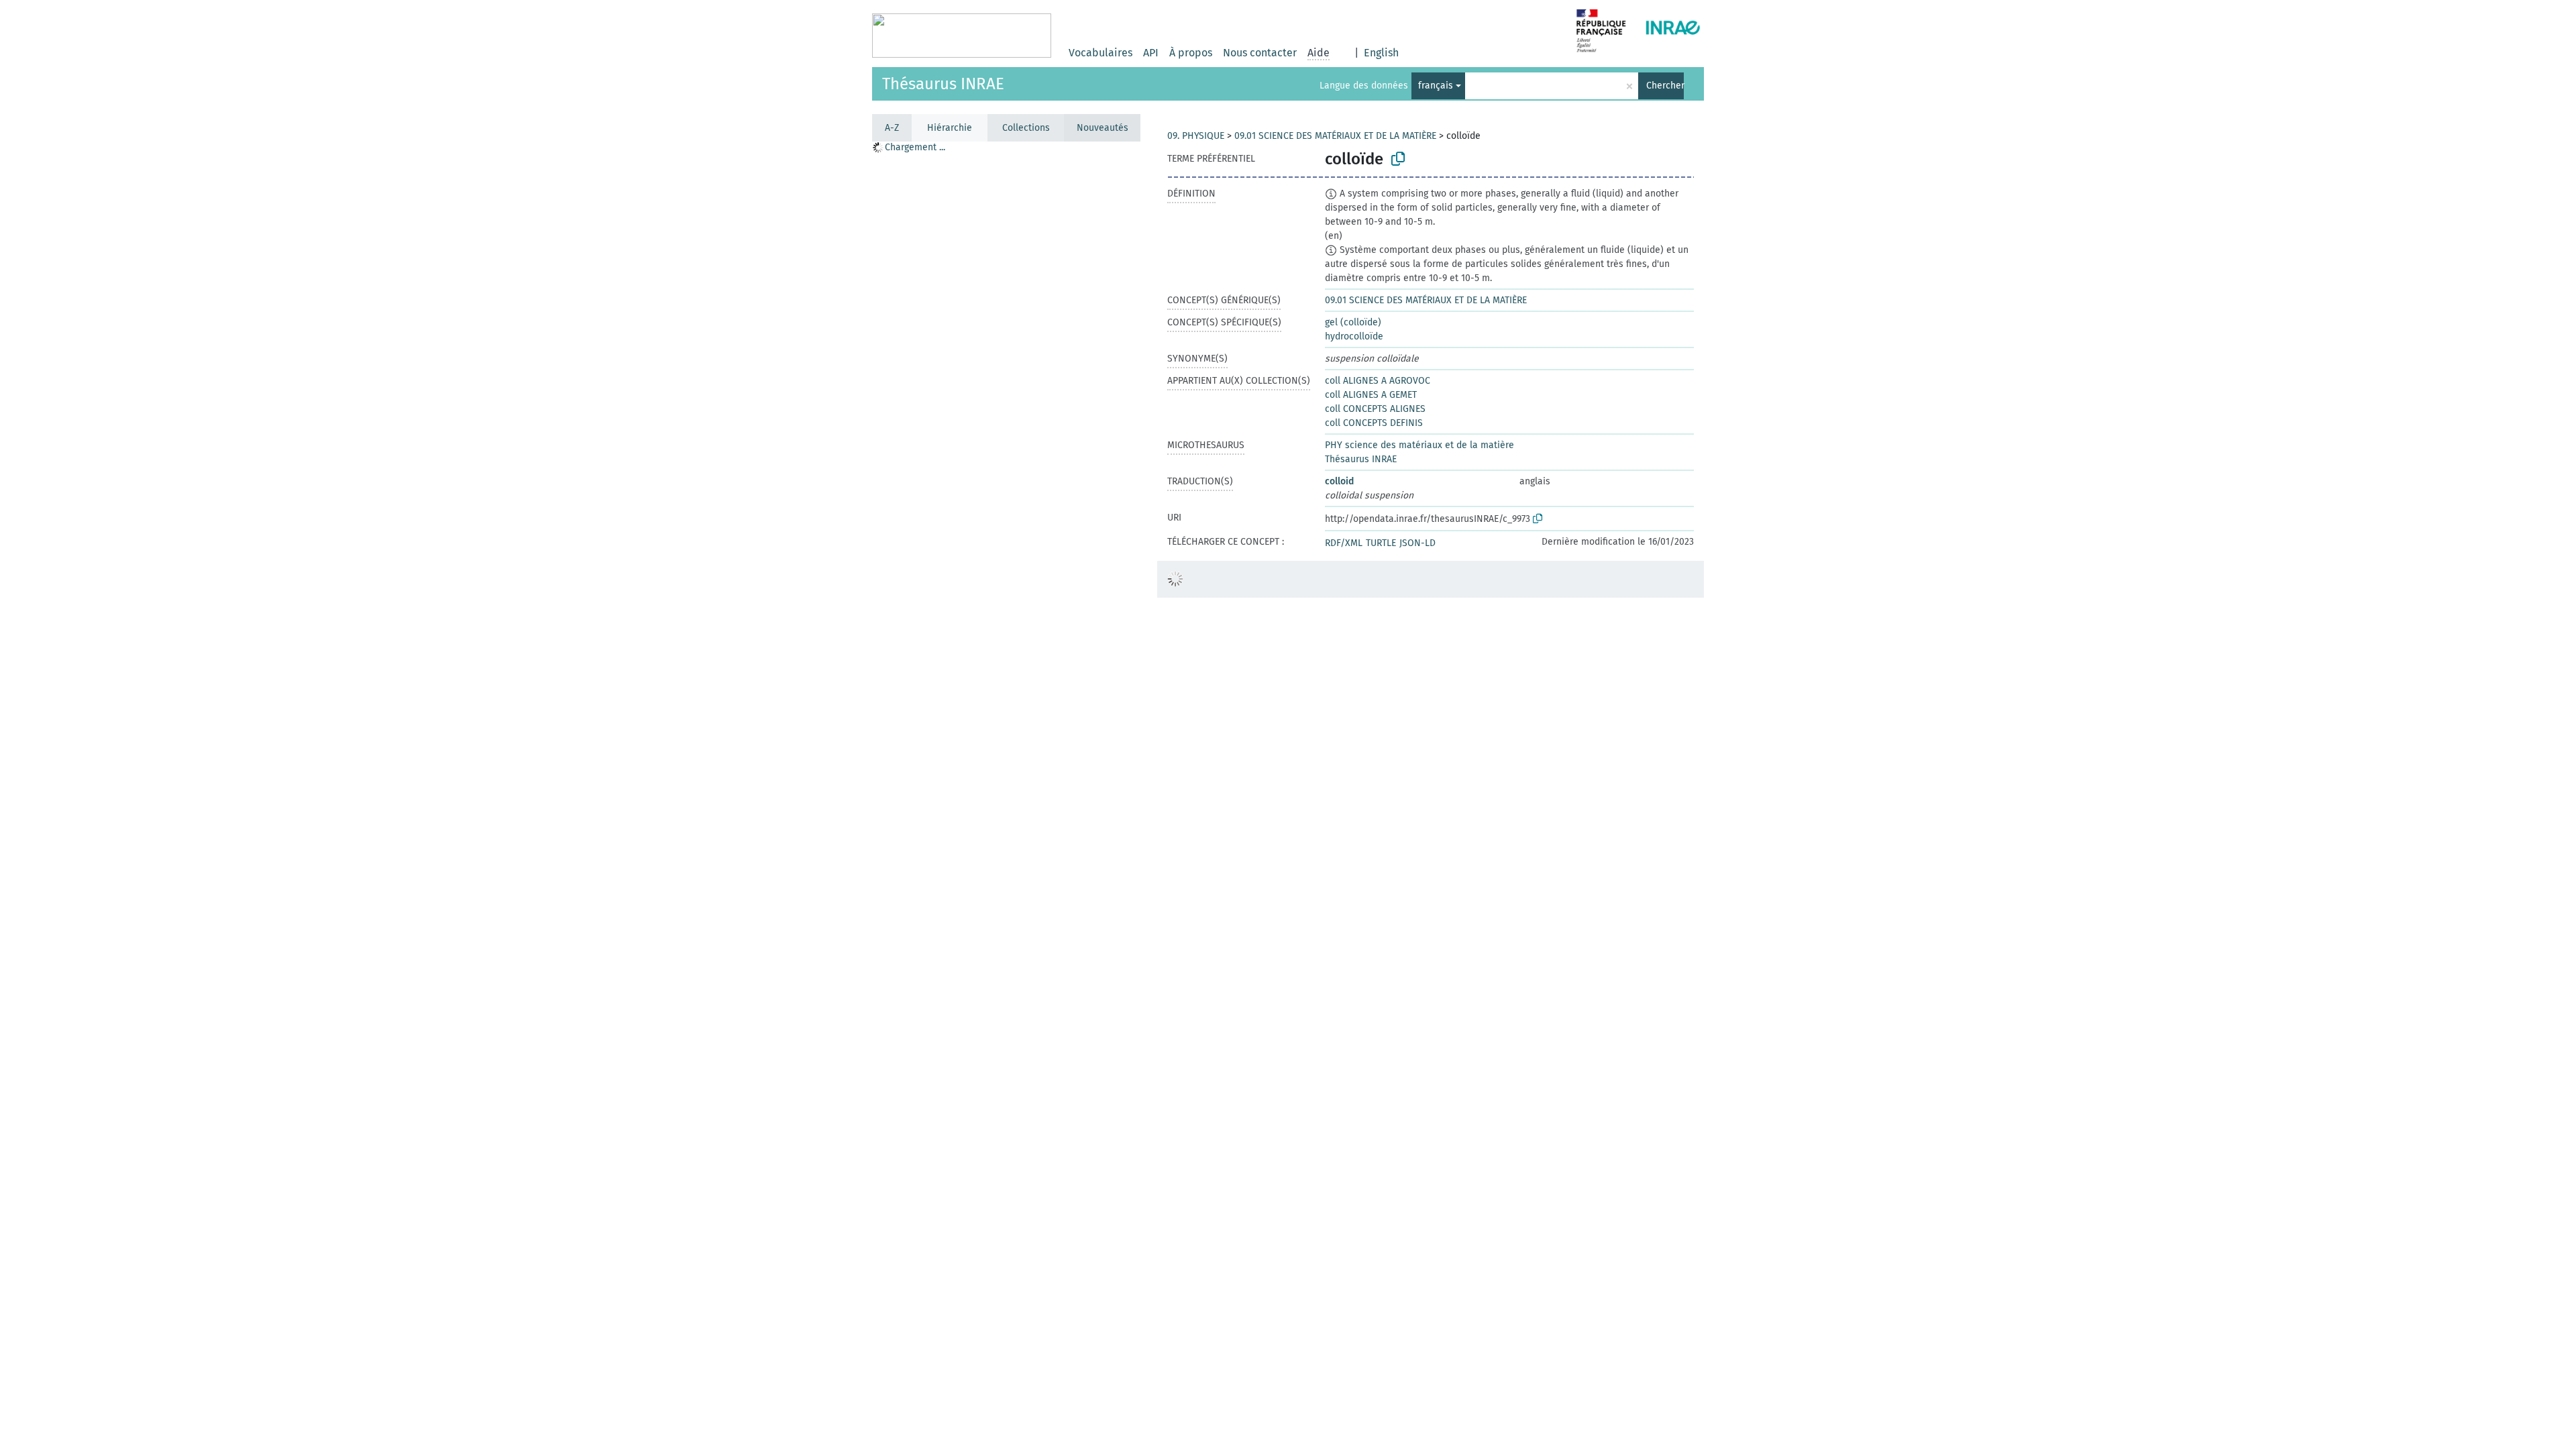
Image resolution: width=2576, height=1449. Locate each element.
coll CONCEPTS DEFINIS (1374, 423)
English (1381, 53)
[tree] (1006, 795)
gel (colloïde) (1353, 322)
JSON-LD (1417, 543)
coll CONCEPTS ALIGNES (1375, 409)
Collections (1026, 128)
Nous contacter (1260, 53)
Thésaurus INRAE (943, 84)
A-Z (892, 128)
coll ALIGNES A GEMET (1371, 395)
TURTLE (1381, 543)
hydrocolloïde (1354, 336)
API (1151, 53)
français (1436, 86)
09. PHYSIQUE (1196, 136)
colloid (1339, 481)
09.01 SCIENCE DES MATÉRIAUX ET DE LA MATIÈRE (1335, 136)
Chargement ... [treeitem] (915, 147)
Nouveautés (1103, 128)
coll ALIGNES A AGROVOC (1378, 381)
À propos (1191, 53)
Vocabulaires (1101, 53)
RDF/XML (1344, 543)
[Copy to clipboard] (1398, 159)
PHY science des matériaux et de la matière (1419, 445)
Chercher (1665, 86)
